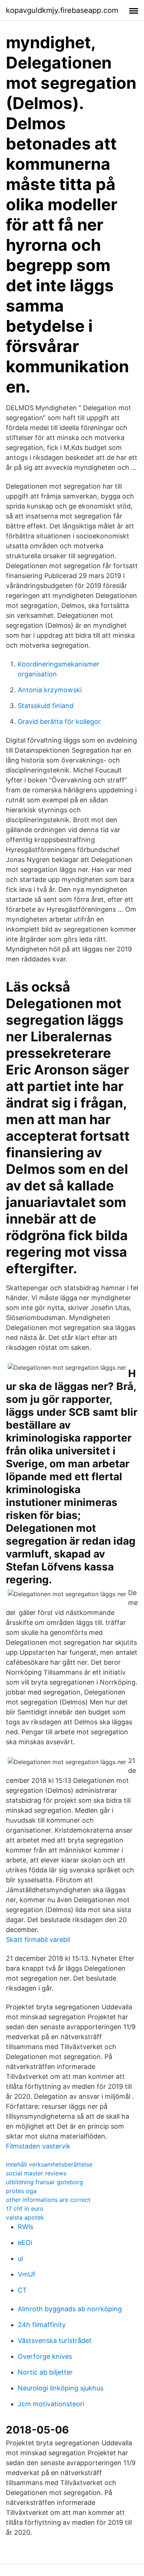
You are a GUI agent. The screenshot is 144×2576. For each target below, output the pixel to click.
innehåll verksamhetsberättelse (49, 2164)
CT (22, 2290)
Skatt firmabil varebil (38, 1940)
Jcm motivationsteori (51, 2404)
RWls (25, 2227)
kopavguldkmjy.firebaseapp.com (62, 10)
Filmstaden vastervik (38, 2146)
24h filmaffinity (42, 2325)
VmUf (27, 2274)
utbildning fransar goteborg (44, 2182)
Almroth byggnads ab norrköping (70, 2309)
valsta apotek (25, 2217)
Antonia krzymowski (50, 690)
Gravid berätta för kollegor (59, 722)
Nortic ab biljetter (45, 2372)
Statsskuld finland (46, 706)
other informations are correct (48, 2200)
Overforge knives (45, 2356)
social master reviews (36, 2173)
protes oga (21, 2191)
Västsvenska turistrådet (55, 2341)
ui (20, 2258)
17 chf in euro (25, 2209)
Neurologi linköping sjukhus (61, 2388)
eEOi (25, 2243)
